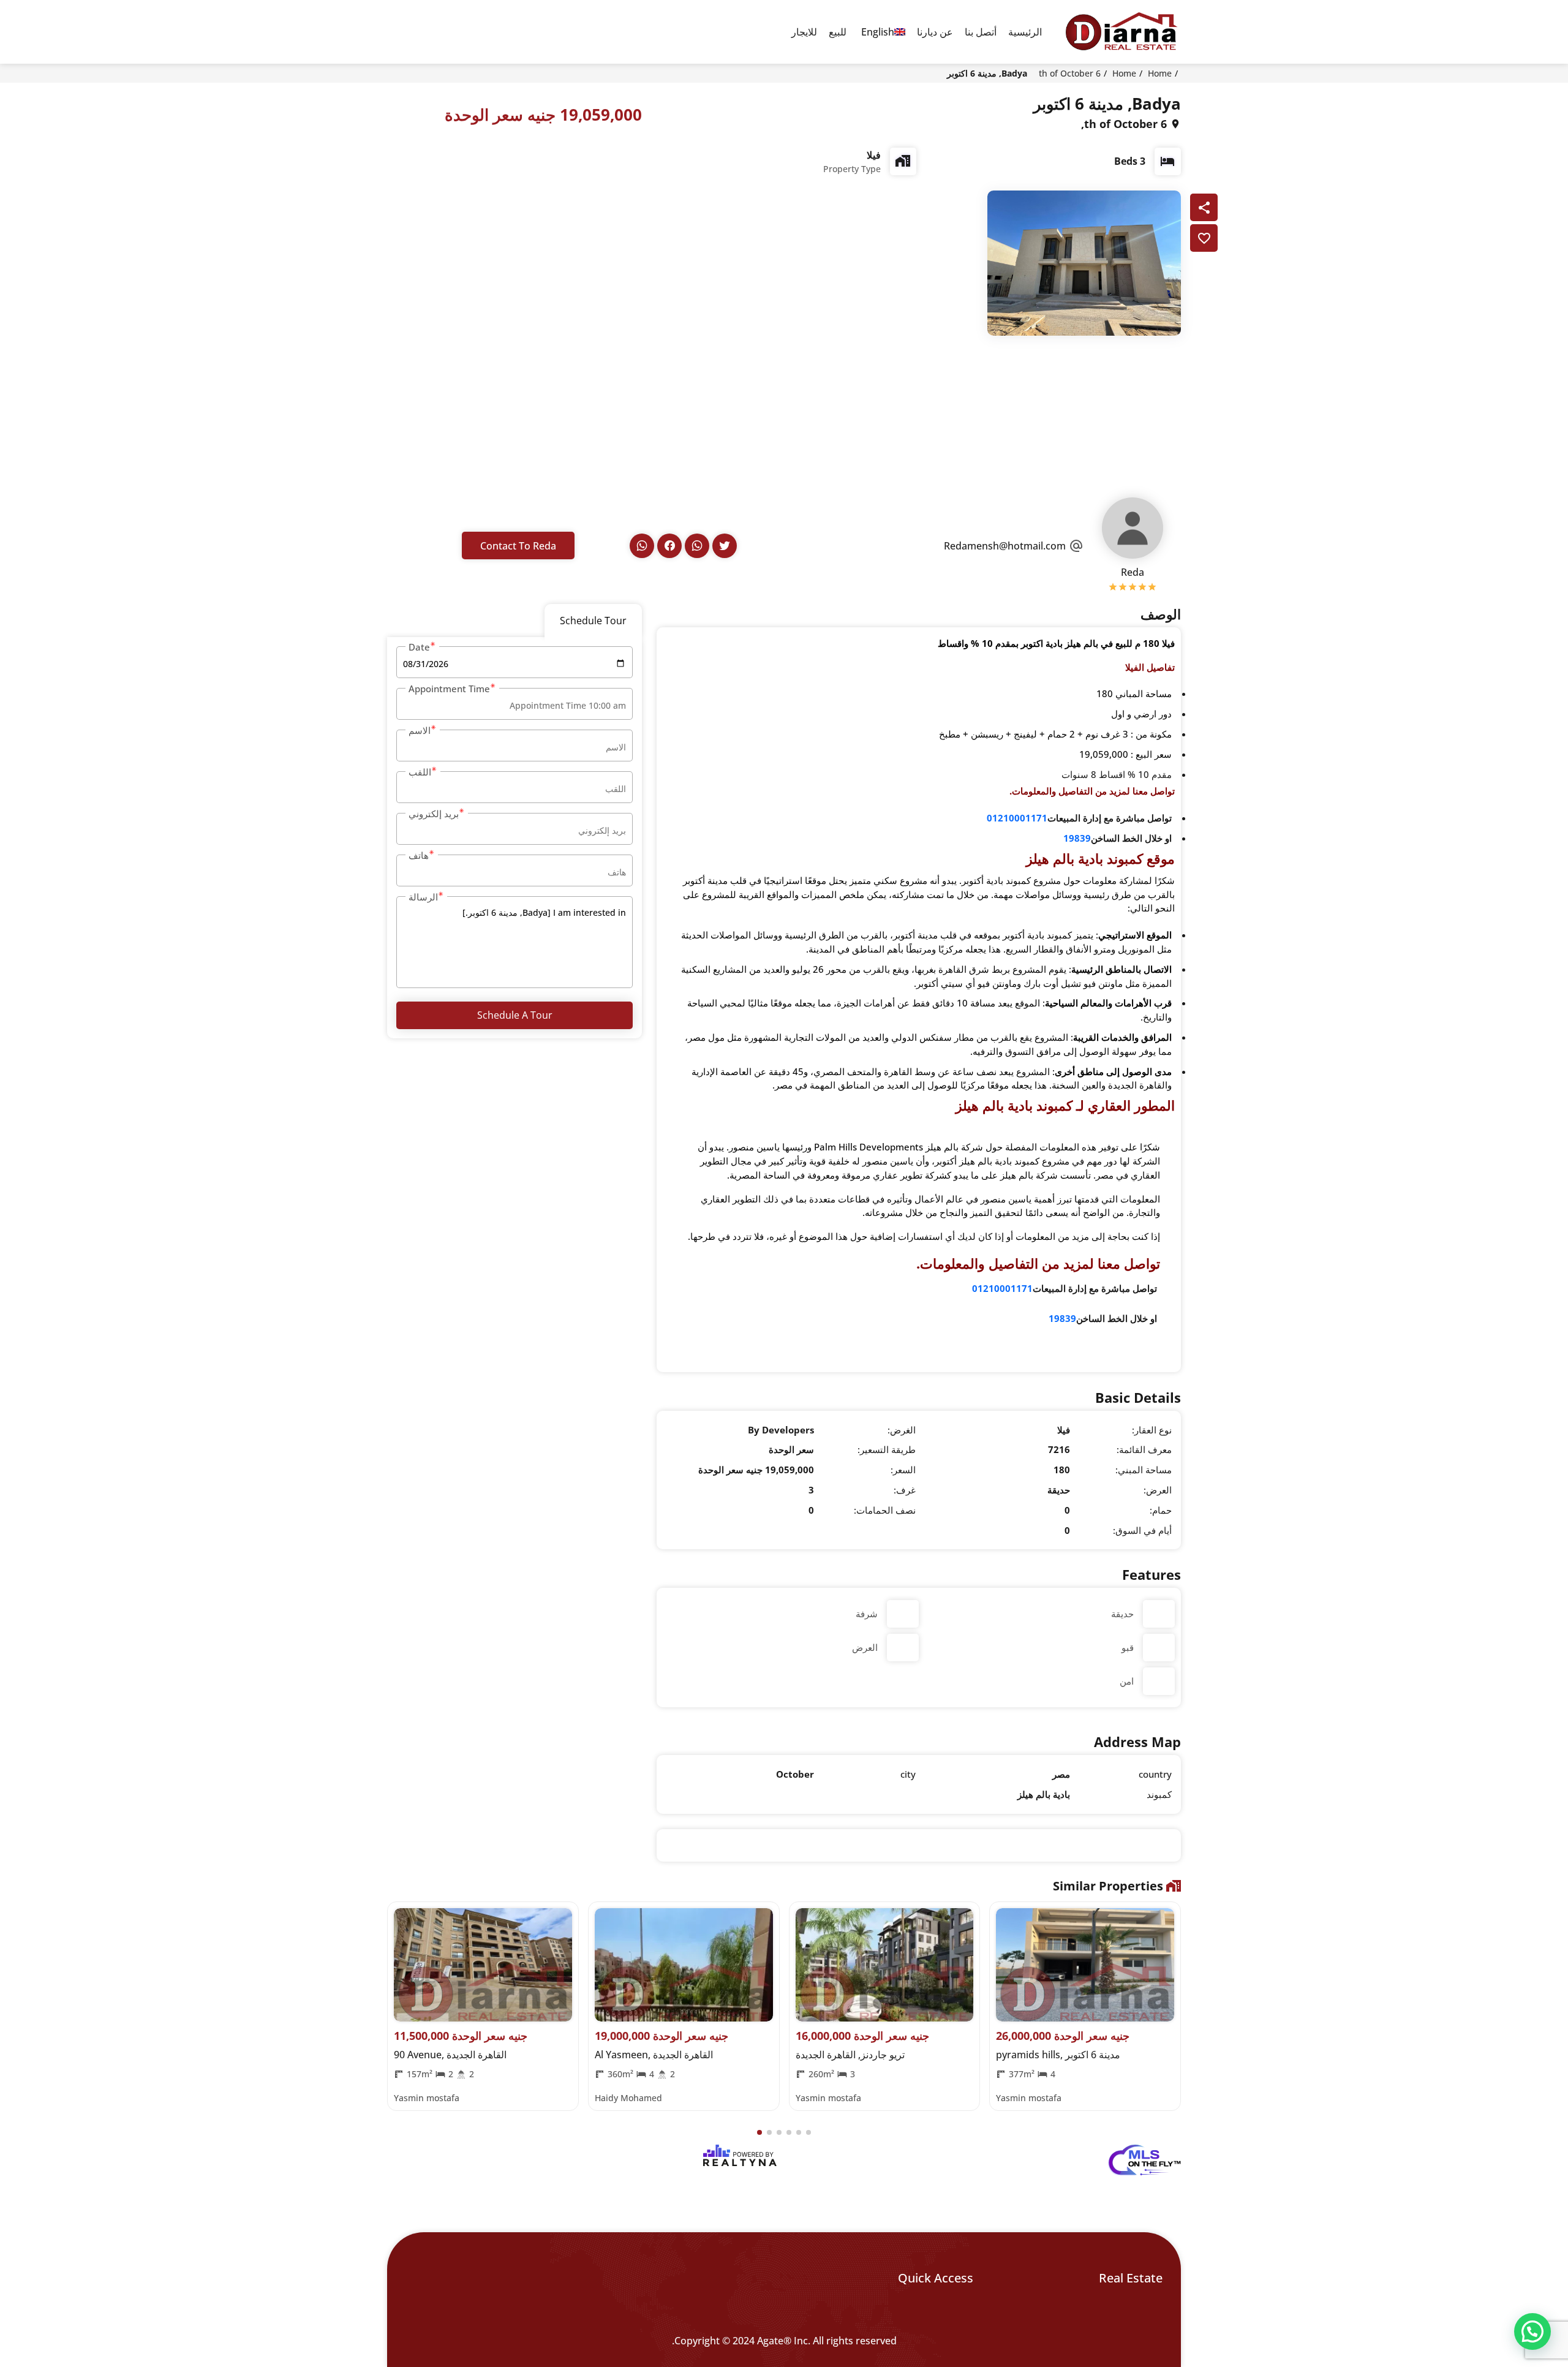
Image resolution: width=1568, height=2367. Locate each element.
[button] (759, 2132)
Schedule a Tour (515, 1015)
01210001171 (1017, 818)
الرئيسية (1025, 32)
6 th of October (1070, 73)
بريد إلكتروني (434, 814)
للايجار (804, 32)
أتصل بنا (981, 32)
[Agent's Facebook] (669, 546)
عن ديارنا (935, 32)
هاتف (419, 855)
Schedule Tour (593, 621)
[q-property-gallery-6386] (1084, 262)
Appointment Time (449, 689)
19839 (1077, 838)
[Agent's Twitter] (725, 546)
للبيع (838, 32)
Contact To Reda (518, 546)
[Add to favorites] (1204, 238)
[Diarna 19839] (1121, 32)
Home (1160, 73)
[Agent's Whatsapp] (697, 546)
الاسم (420, 730)
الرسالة (423, 897)
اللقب (420, 772)
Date (419, 647)
